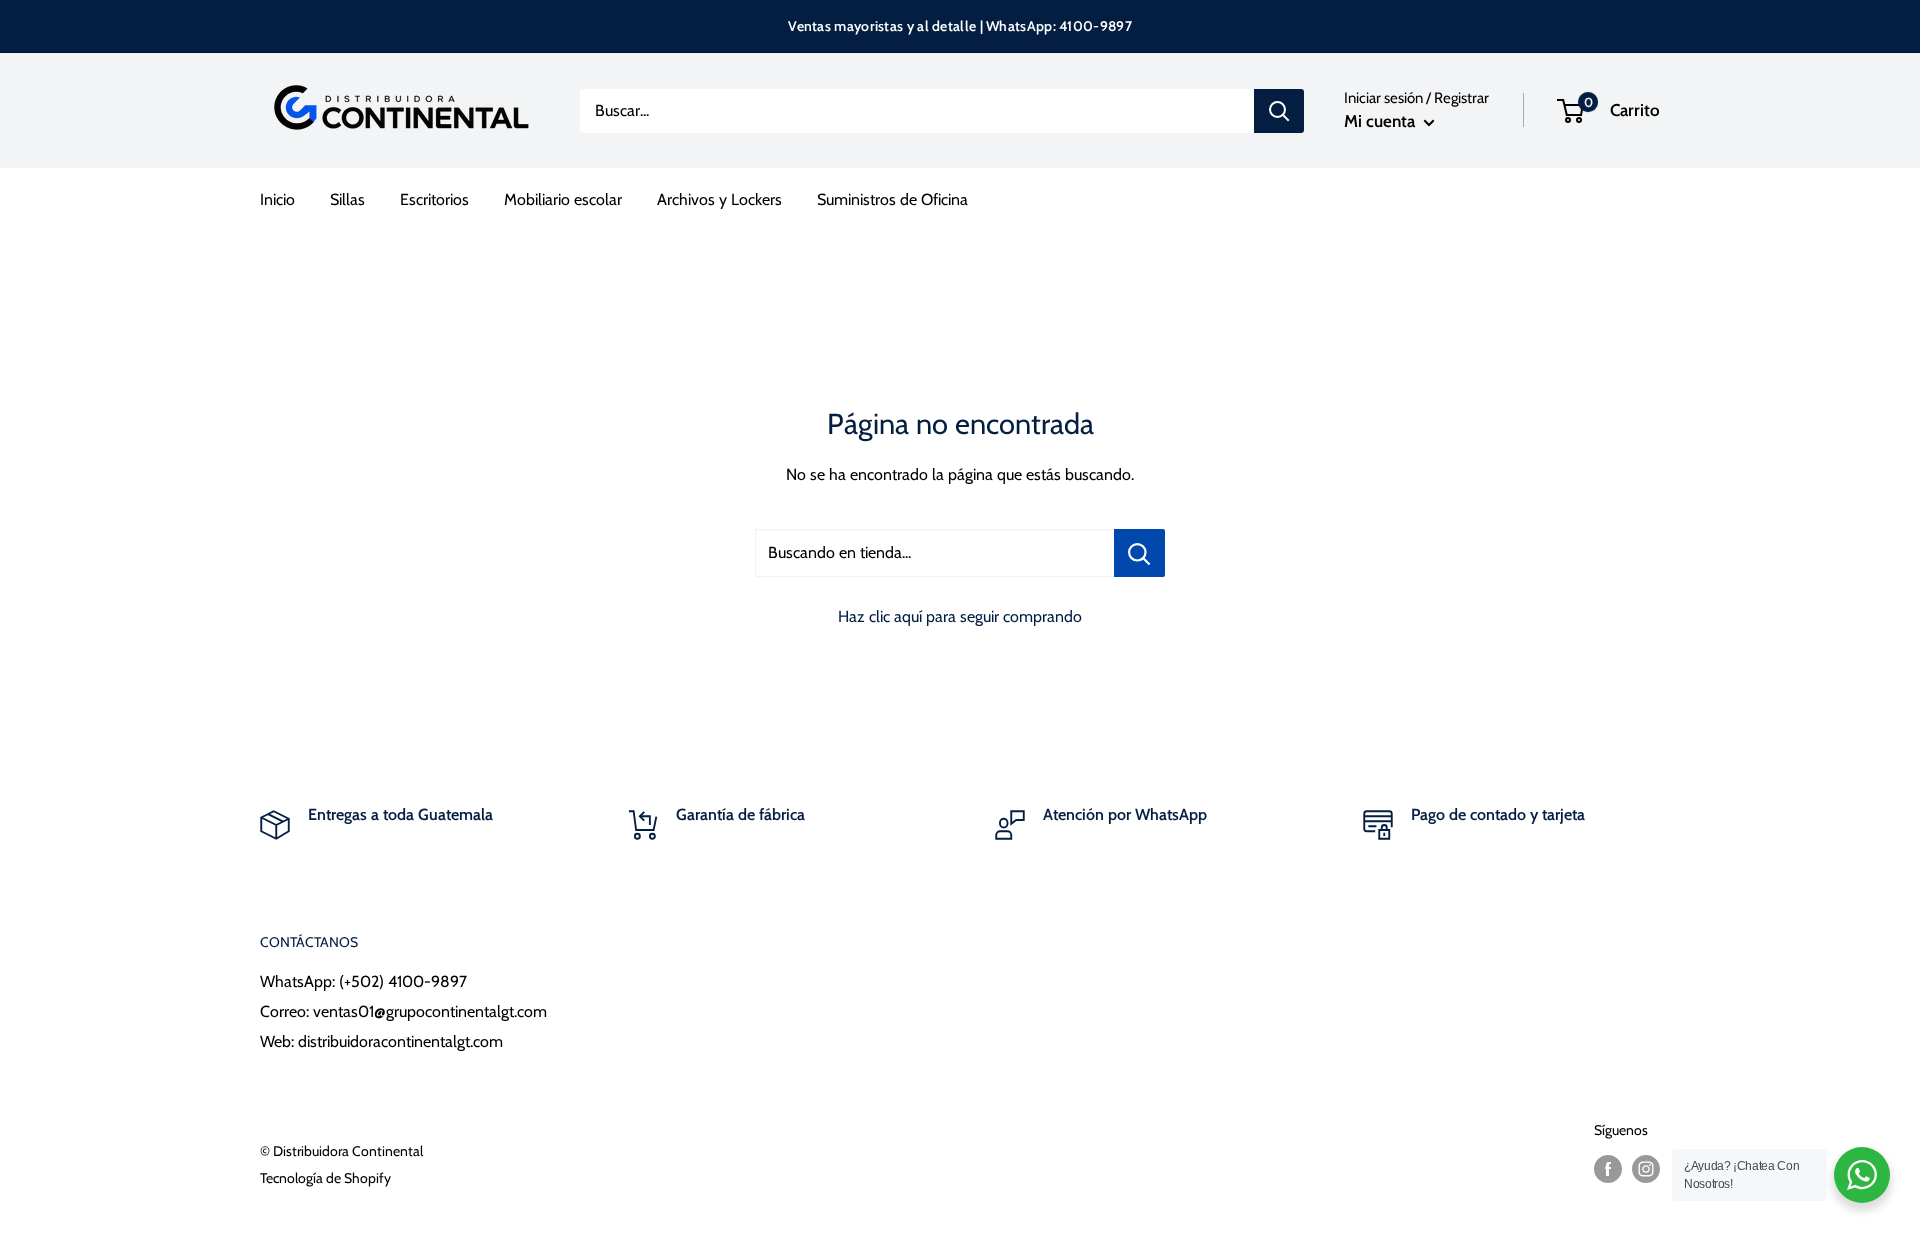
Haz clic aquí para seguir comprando (960, 616)
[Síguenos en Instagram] (1646, 1168)
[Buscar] (1279, 111)
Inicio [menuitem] (277, 199)
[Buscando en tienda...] (1139, 553)
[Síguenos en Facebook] (1608, 1168)
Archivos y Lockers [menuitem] (719, 199)
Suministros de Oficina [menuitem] (892, 199)
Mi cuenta (1381, 121)
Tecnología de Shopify (325, 1178)
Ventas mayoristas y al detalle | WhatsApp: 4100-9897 (960, 26)
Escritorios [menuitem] (434, 199)
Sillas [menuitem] (347, 199)
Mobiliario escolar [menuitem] (563, 199)
